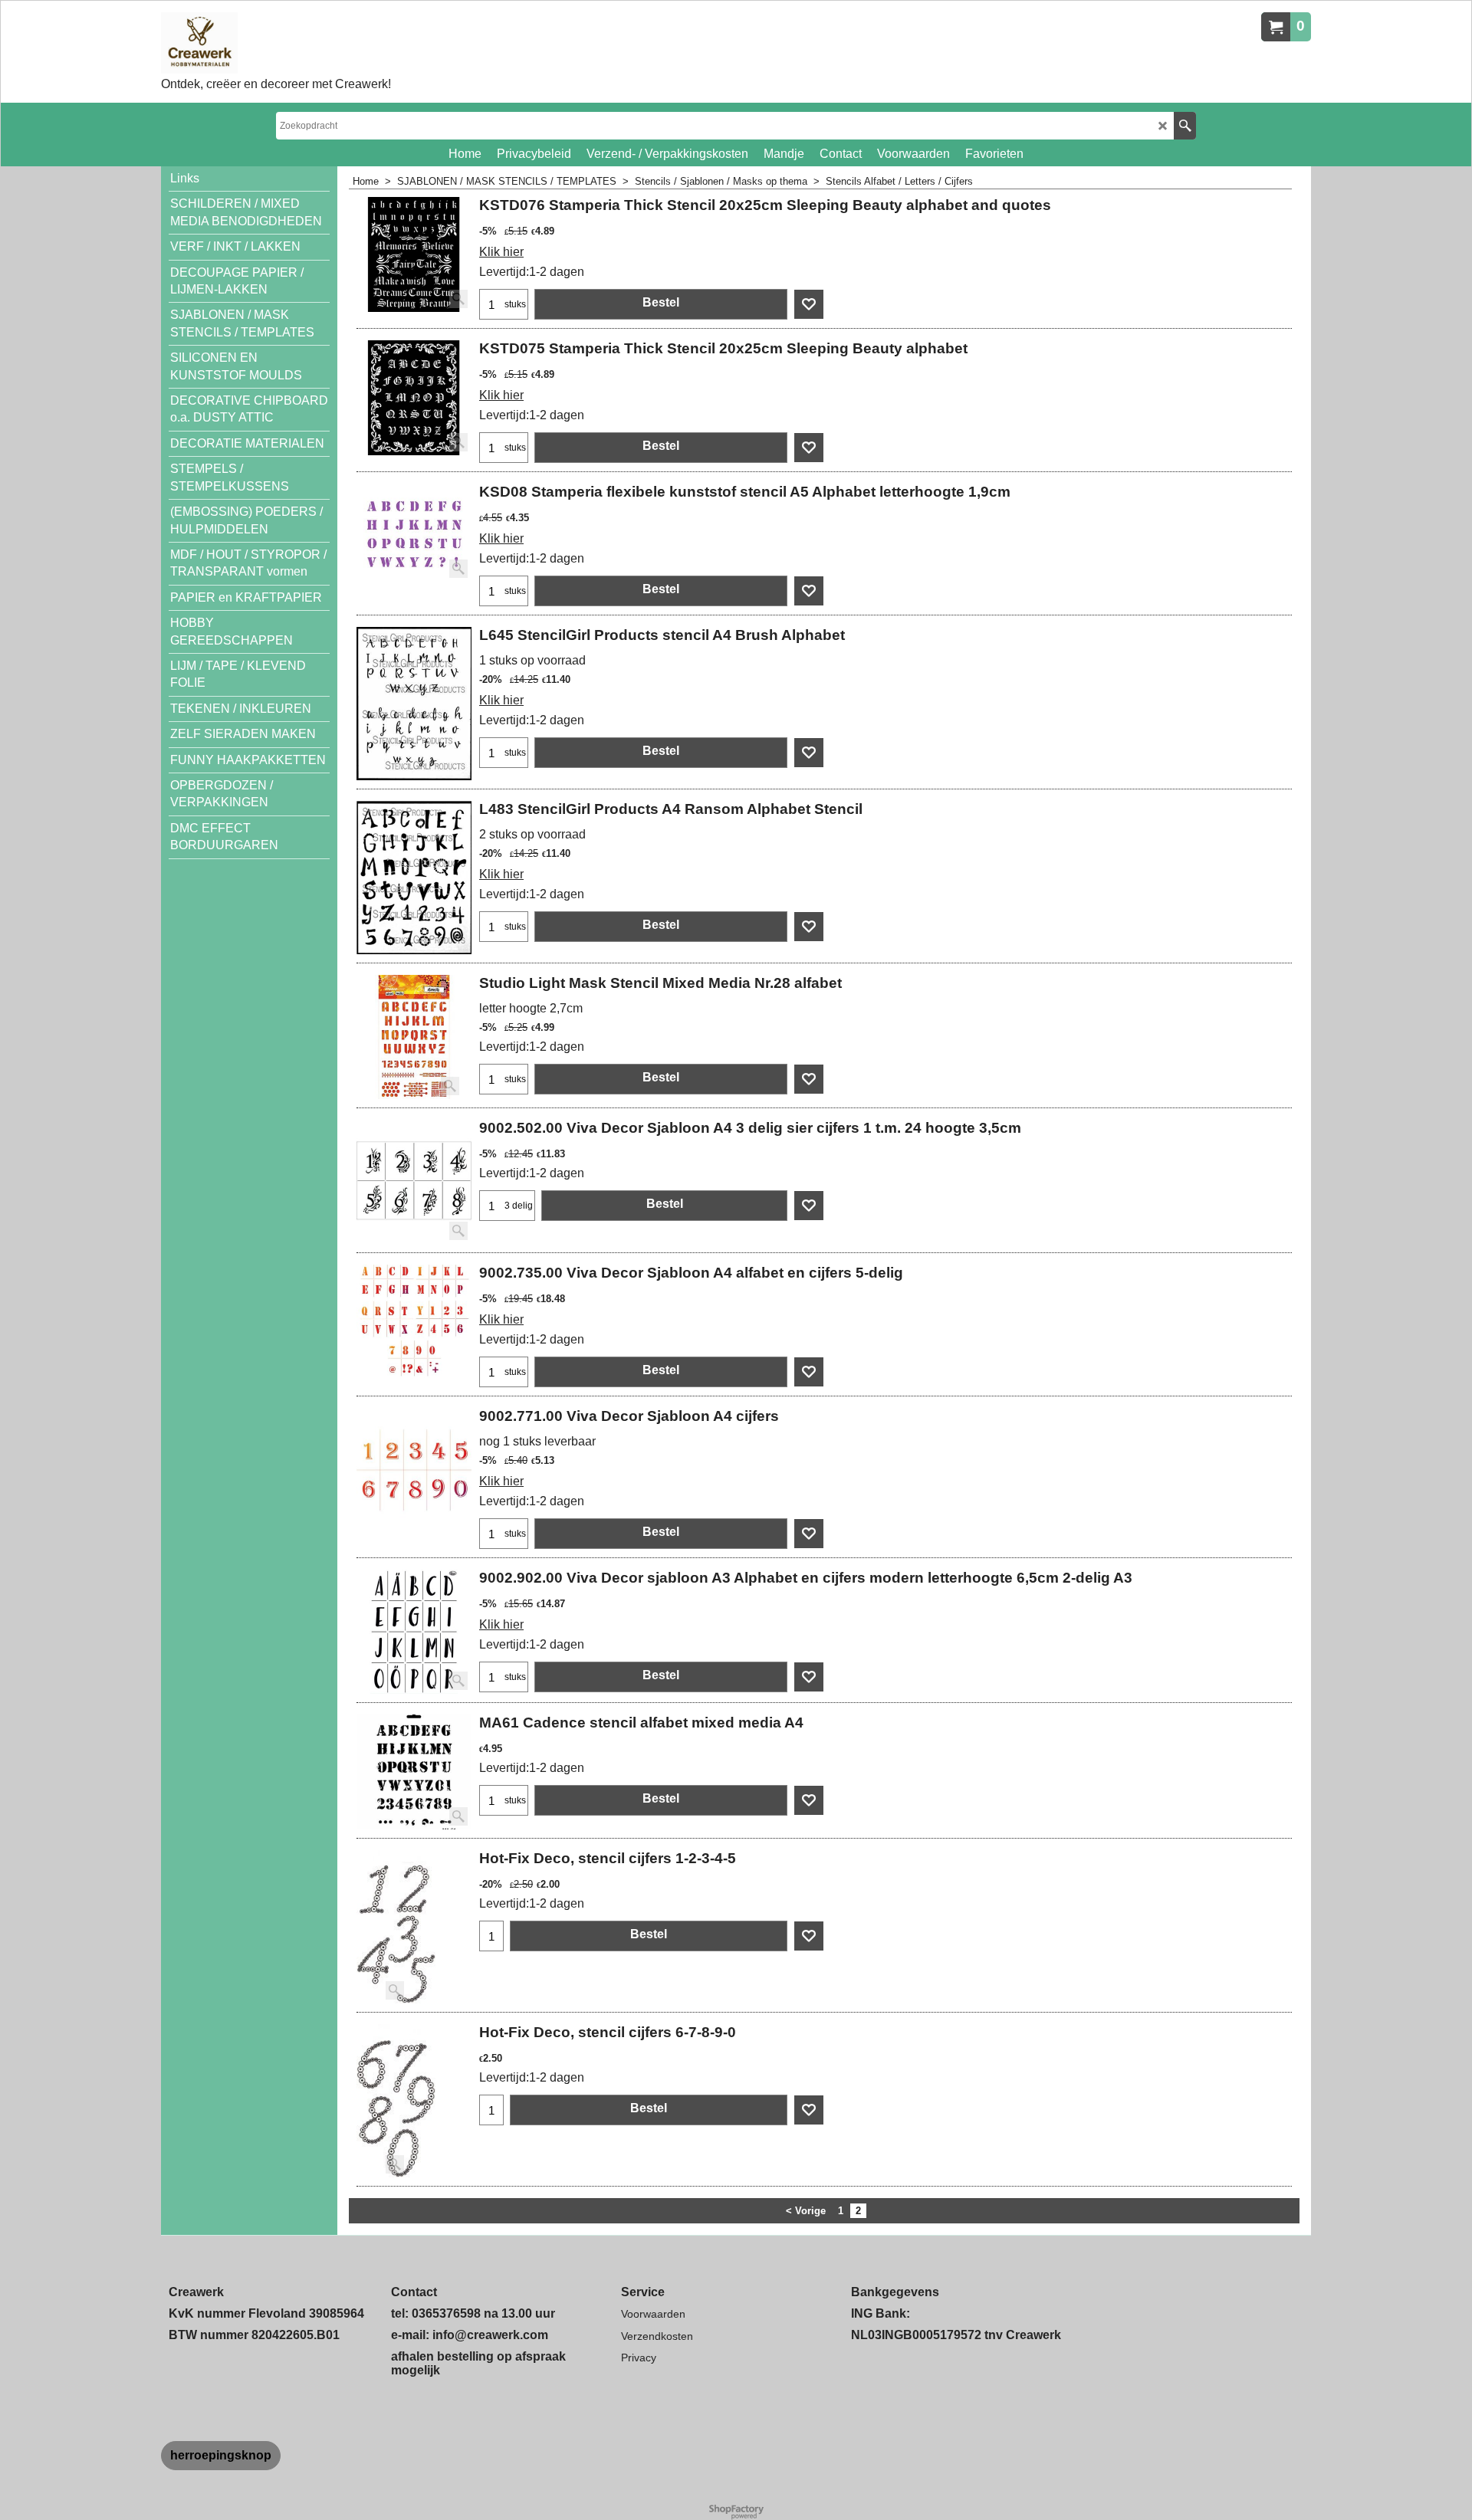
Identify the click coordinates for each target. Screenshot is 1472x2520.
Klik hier (501, 252)
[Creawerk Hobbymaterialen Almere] (276, 43)
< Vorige (806, 2211)
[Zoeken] (1185, 126)
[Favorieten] (809, 304)
